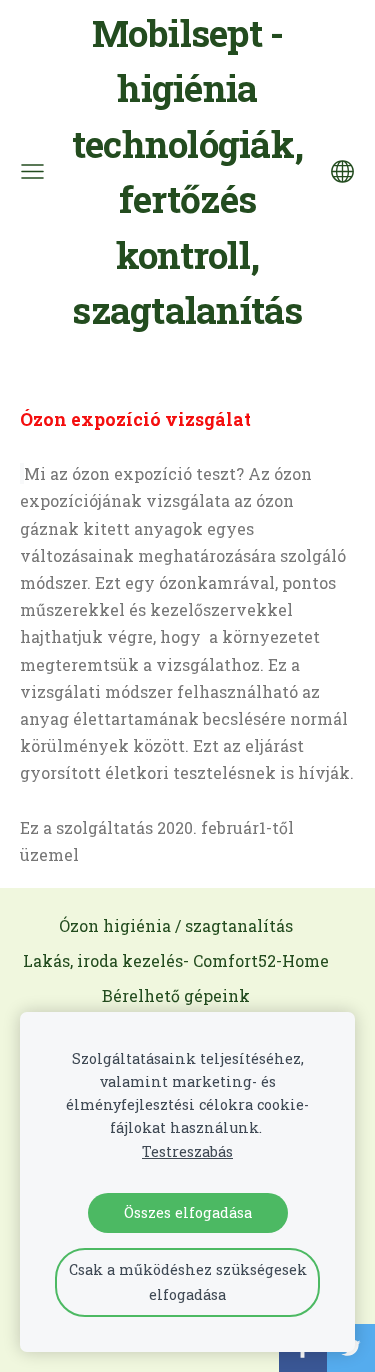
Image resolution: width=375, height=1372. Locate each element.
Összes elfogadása (188, 1212)
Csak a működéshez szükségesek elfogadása (188, 1281)
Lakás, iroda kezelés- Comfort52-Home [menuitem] (176, 960)
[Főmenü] (32, 171)
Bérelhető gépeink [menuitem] (176, 995)
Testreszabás (187, 1151)
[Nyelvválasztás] (342, 171)
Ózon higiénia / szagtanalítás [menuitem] (176, 925)
